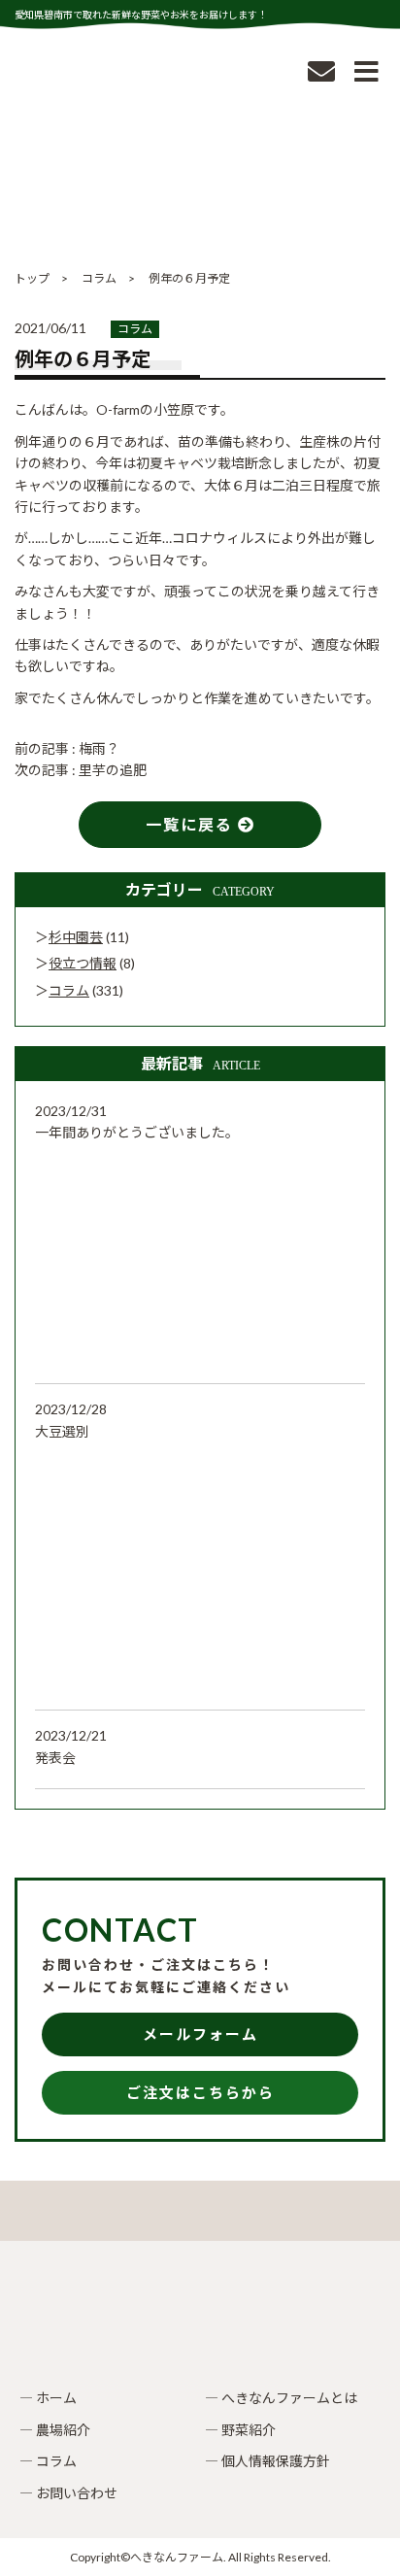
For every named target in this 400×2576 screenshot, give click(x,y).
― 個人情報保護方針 (267, 2461)
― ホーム (48, 2398)
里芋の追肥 (113, 770)
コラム (135, 329)
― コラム (48, 2461)
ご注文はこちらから (200, 2092)
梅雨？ (99, 748)
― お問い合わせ (68, 2493)
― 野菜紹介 (240, 2430)
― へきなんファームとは (281, 2398)
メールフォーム (200, 2034)
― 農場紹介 (55, 2430)
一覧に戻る (192, 824)
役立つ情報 (83, 963)
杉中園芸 (76, 937)
